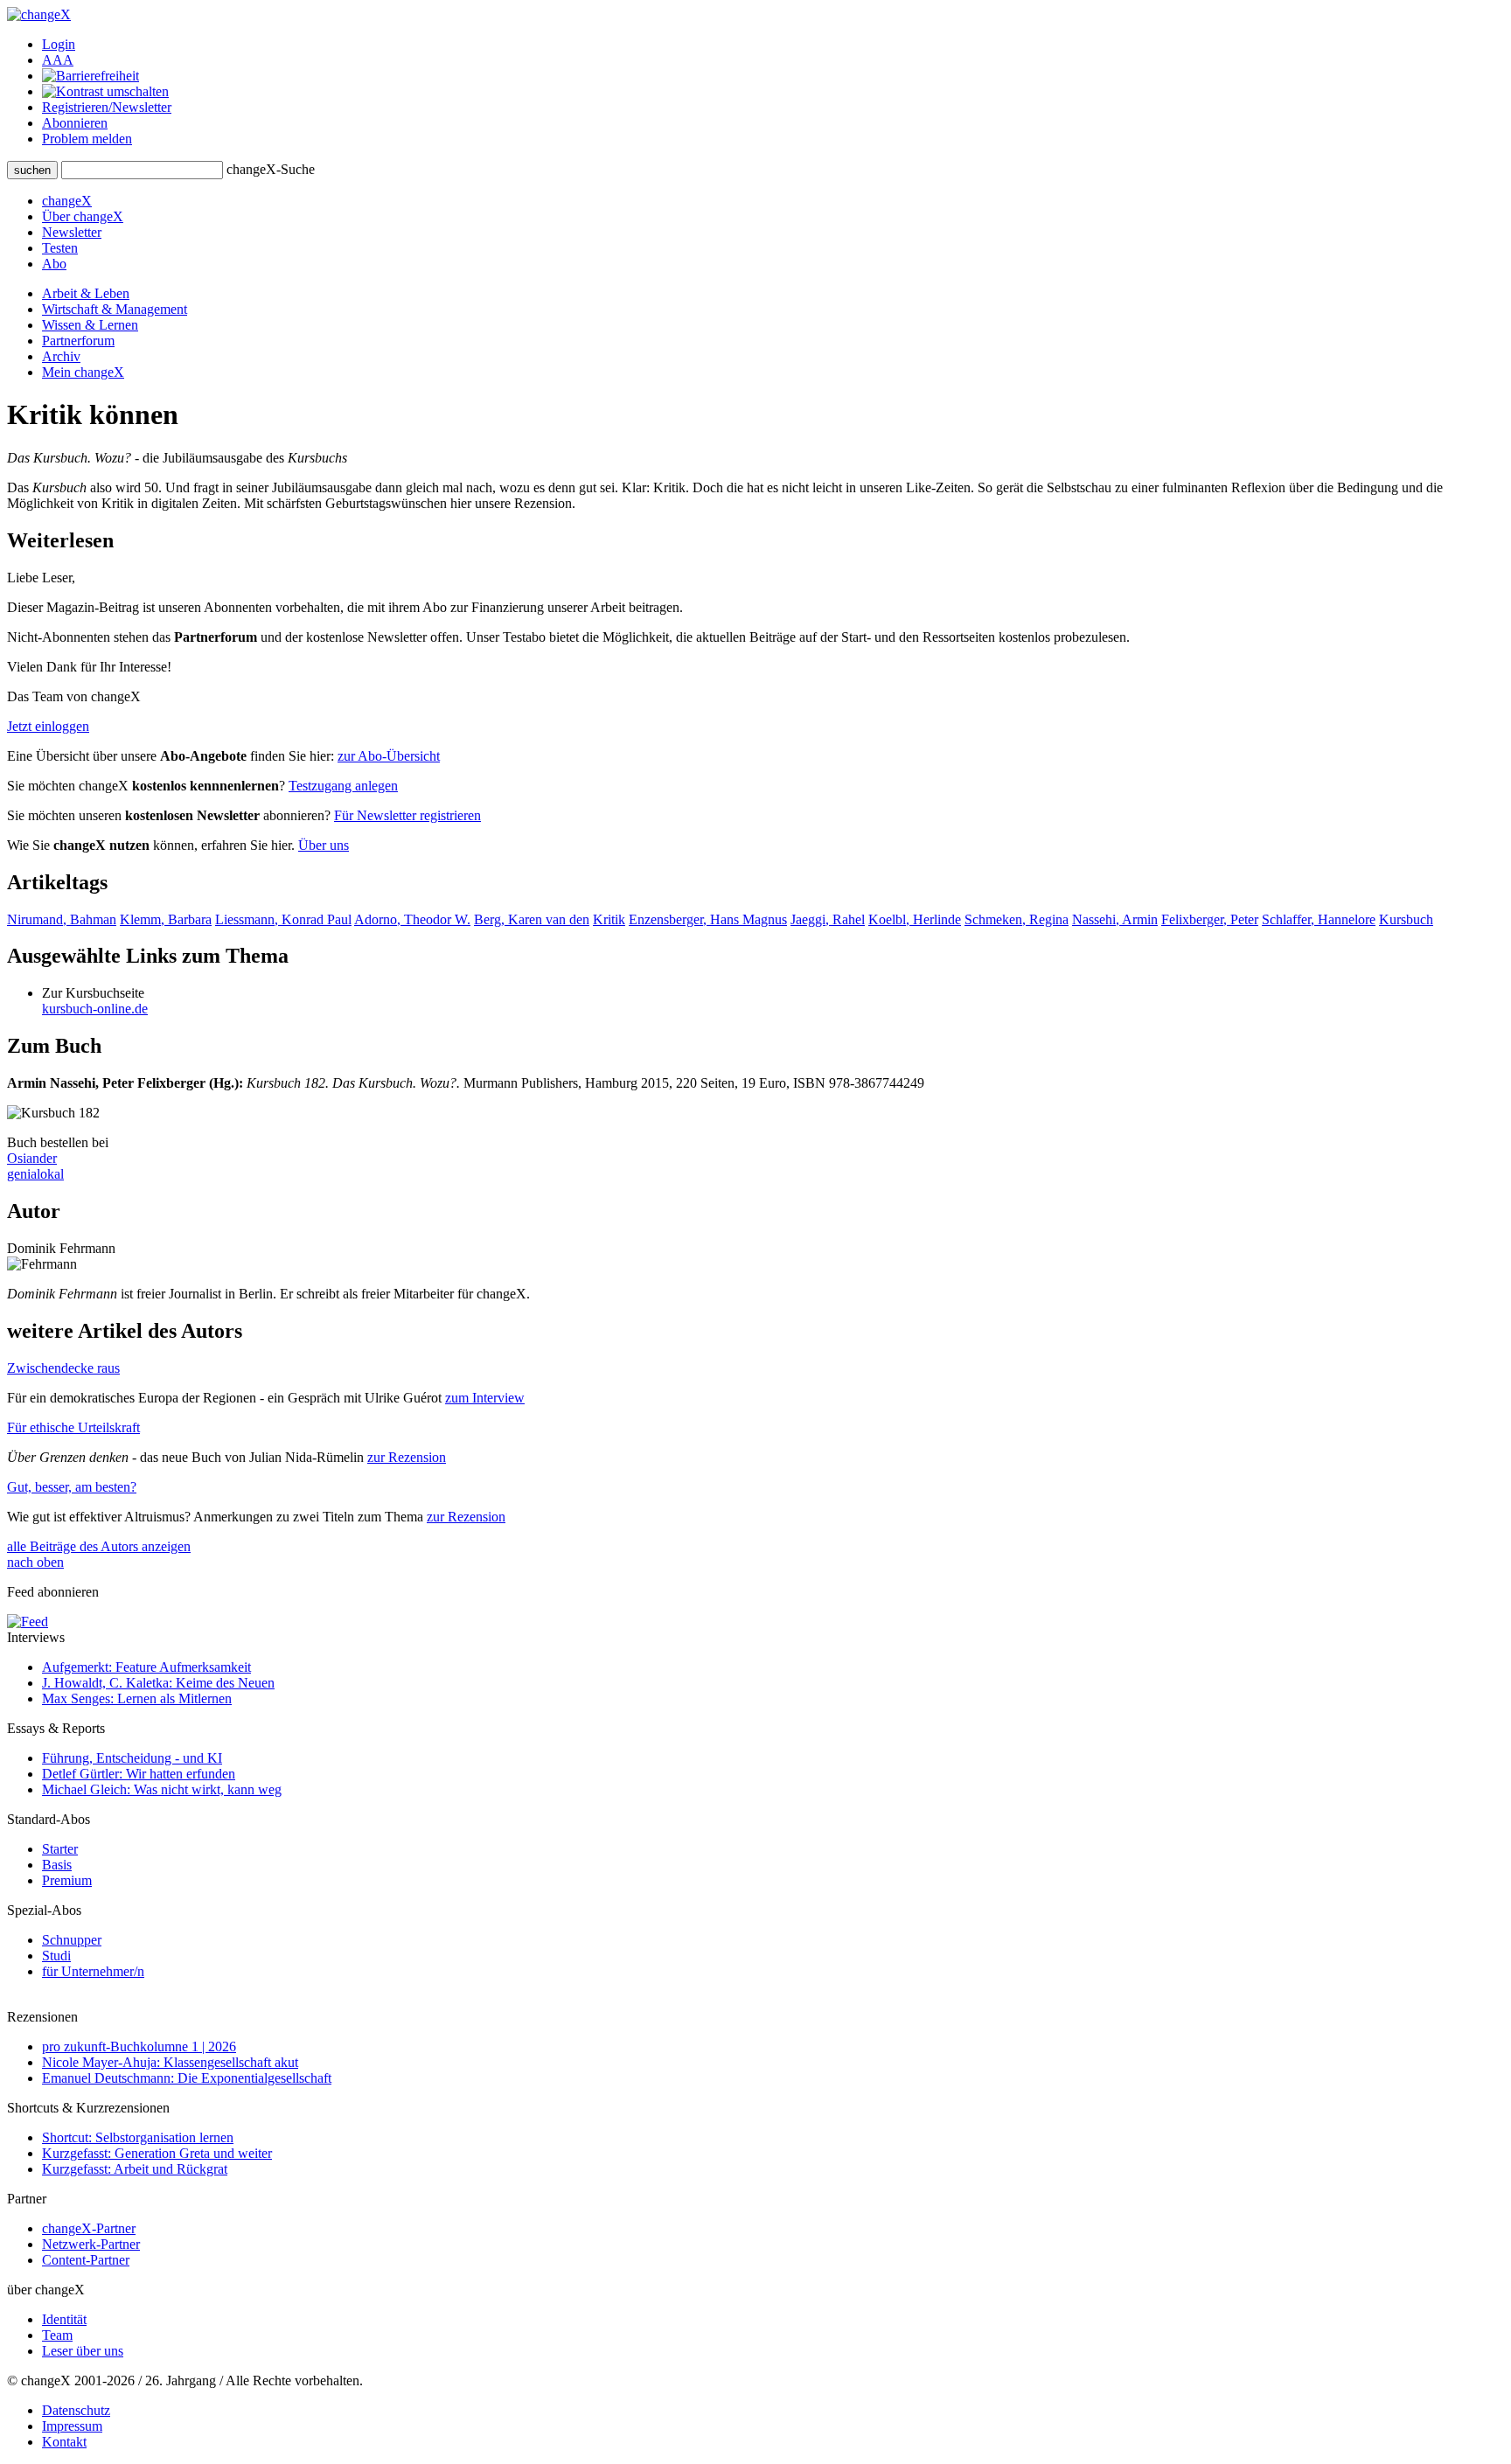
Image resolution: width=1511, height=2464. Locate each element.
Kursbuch (1406, 919)
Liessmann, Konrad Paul (283, 919)
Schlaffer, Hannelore (1319, 919)
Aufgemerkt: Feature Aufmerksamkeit (146, 1667)
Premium (67, 1880)
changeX (67, 201)
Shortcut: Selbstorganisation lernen (138, 2137)
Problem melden (87, 139)
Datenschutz (76, 2410)
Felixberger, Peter (1210, 919)
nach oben (35, 1562)
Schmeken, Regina (1017, 919)
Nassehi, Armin (1115, 919)
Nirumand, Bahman (62, 919)
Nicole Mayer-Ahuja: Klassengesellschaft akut (170, 2062)
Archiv (61, 356)
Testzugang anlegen (343, 786)
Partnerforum (78, 341)
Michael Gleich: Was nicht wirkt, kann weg (162, 1789)
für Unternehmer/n (93, 1971)
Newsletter (72, 232)
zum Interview (485, 1398)
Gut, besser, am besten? (72, 1487)
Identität (64, 2319)
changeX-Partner (89, 2228)
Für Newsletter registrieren (407, 815)
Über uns (324, 845)
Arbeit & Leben (86, 293)
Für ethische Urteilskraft (73, 1427)
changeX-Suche (271, 169)
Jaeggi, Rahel (828, 919)
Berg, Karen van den (532, 919)
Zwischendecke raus (63, 1368)
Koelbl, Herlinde (915, 919)
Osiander (32, 1158)
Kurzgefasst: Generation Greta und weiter (157, 2153)
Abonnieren (75, 123)
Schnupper (72, 1940)
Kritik (609, 919)
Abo (54, 264)
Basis (57, 1865)
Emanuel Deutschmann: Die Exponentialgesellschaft (187, 2078)
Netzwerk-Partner (91, 2244)
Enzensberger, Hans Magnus (708, 919)
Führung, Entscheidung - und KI (132, 1758)
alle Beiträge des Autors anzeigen (99, 1546)
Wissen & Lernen (90, 325)
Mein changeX (83, 372)
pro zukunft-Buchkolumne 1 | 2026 (139, 2046)
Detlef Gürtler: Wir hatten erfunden (139, 1774)
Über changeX (83, 216)
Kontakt (64, 2442)
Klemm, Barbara (166, 919)
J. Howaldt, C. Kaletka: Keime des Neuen (158, 1683)
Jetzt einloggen (48, 726)
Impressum (72, 2426)
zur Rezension (407, 1457)
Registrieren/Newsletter (107, 107)
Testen (60, 248)
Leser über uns (83, 2351)
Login (59, 44)
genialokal (35, 1174)
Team (57, 2335)
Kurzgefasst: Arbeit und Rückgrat (135, 2169)
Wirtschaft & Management (115, 309)
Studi (56, 1956)
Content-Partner (86, 2260)
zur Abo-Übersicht (389, 756)
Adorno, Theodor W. (412, 919)
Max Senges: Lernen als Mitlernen (137, 1698)
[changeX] (39, 14)
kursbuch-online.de (95, 1009)
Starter (60, 1849)
